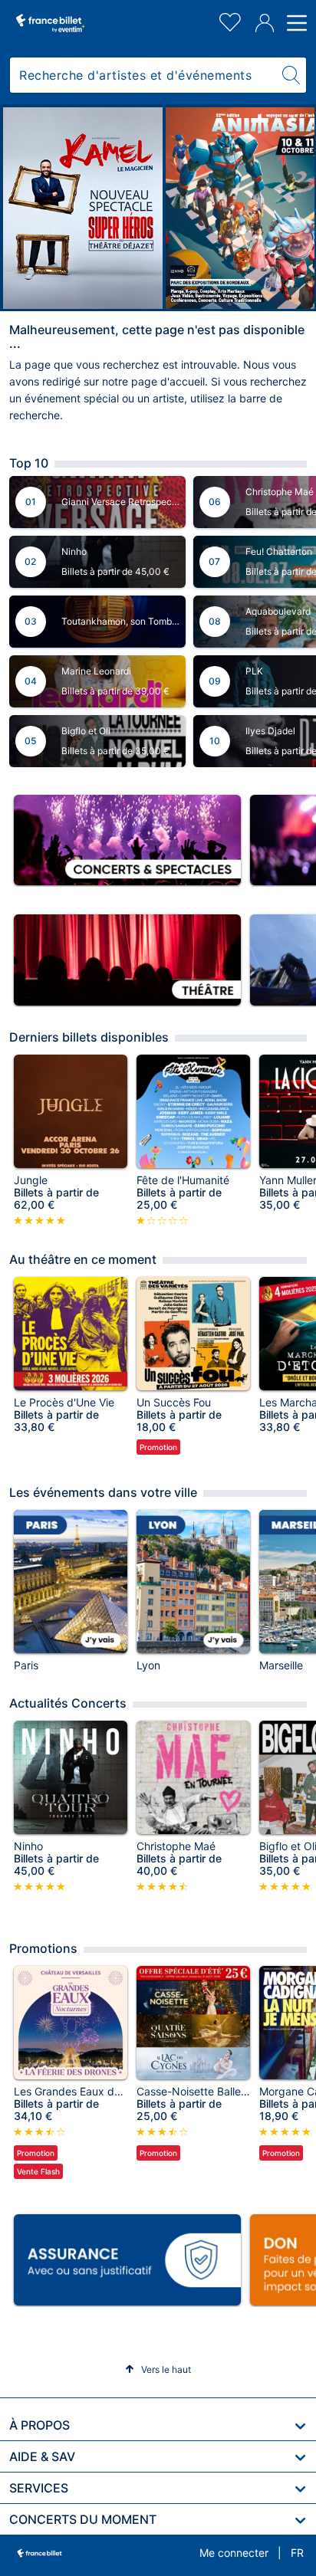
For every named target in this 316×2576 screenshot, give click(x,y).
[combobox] (143, 75)
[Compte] (265, 23)
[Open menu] (295, 23)
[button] (158, 2369)
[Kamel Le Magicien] (83, 208)
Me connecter (234, 2553)
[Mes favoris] (230, 20)
